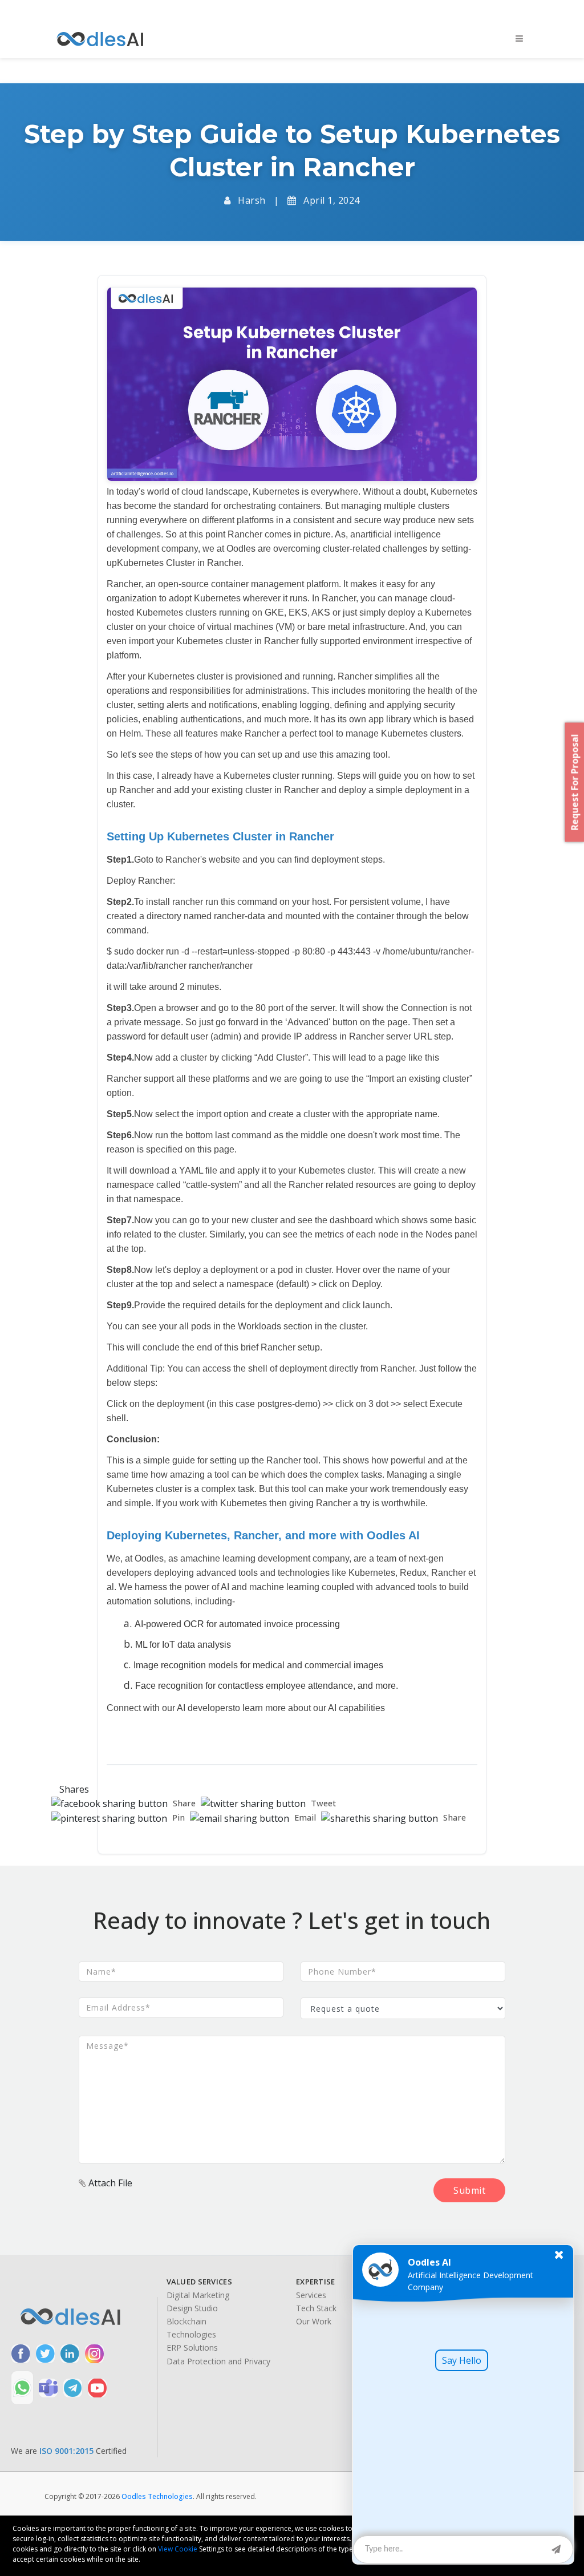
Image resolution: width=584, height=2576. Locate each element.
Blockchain (186, 2322)
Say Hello (462, 2360)
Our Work (314, 2322)
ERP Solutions (192, 2348)
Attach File (109, 2183)
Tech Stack (316, 2308)
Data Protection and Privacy (218, 2361)
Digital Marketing (198, 2295)
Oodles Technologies (157, 2496)
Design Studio (192, 2308)
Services (311, 2295)
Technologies (191, 2335)
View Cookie (178, 2549)
